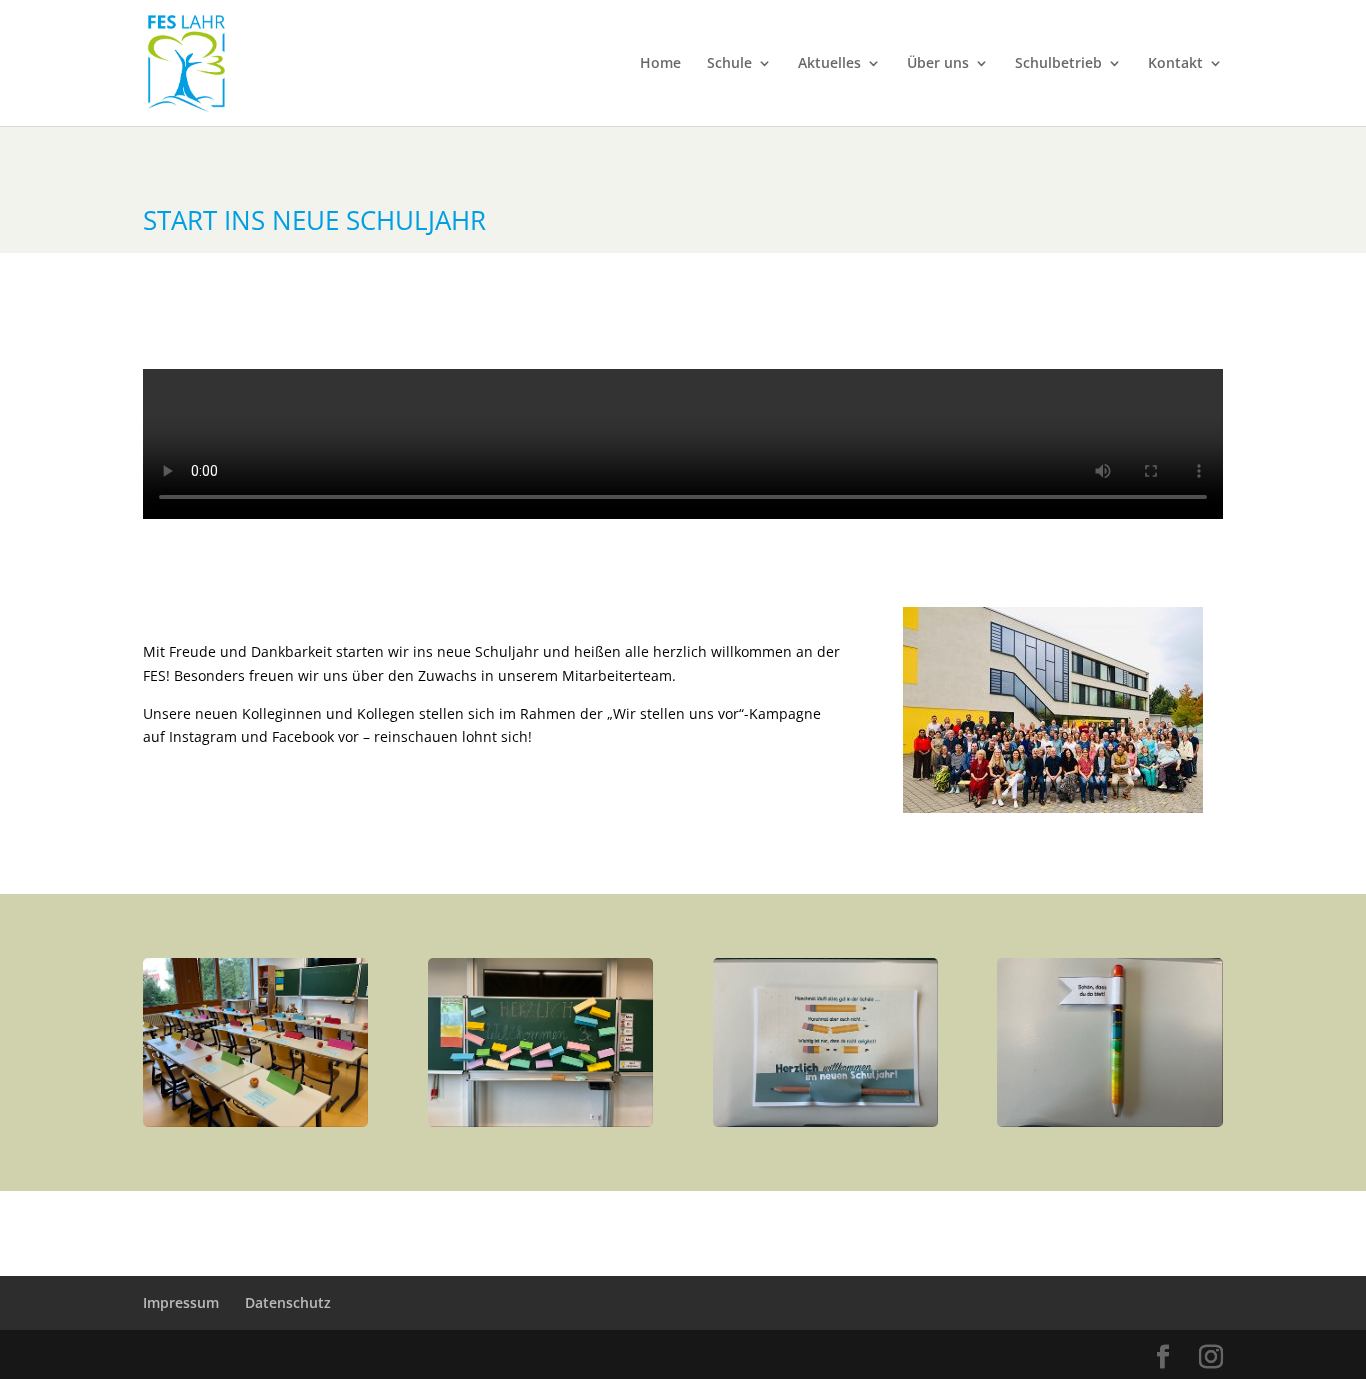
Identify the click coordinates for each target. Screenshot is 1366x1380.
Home (660, 64)
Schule (729, 64)
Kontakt (1175, 64)
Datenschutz (288, 1302)
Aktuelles (829, 64)
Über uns (938, 64)
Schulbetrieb (1058, 64)
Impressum (181, 1302)
